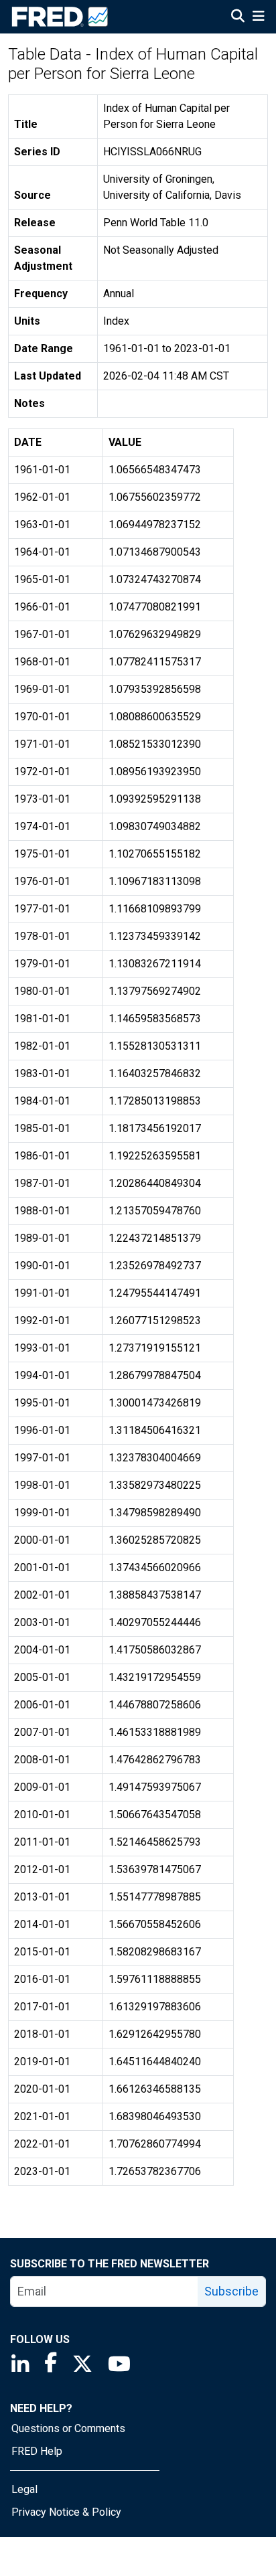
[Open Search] (238, 17)
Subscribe (231, 2291)
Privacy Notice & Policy (66, 2512)
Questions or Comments (68, 2428)
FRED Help (37, 2451)
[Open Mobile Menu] (258, 17)
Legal (24, 2489)
